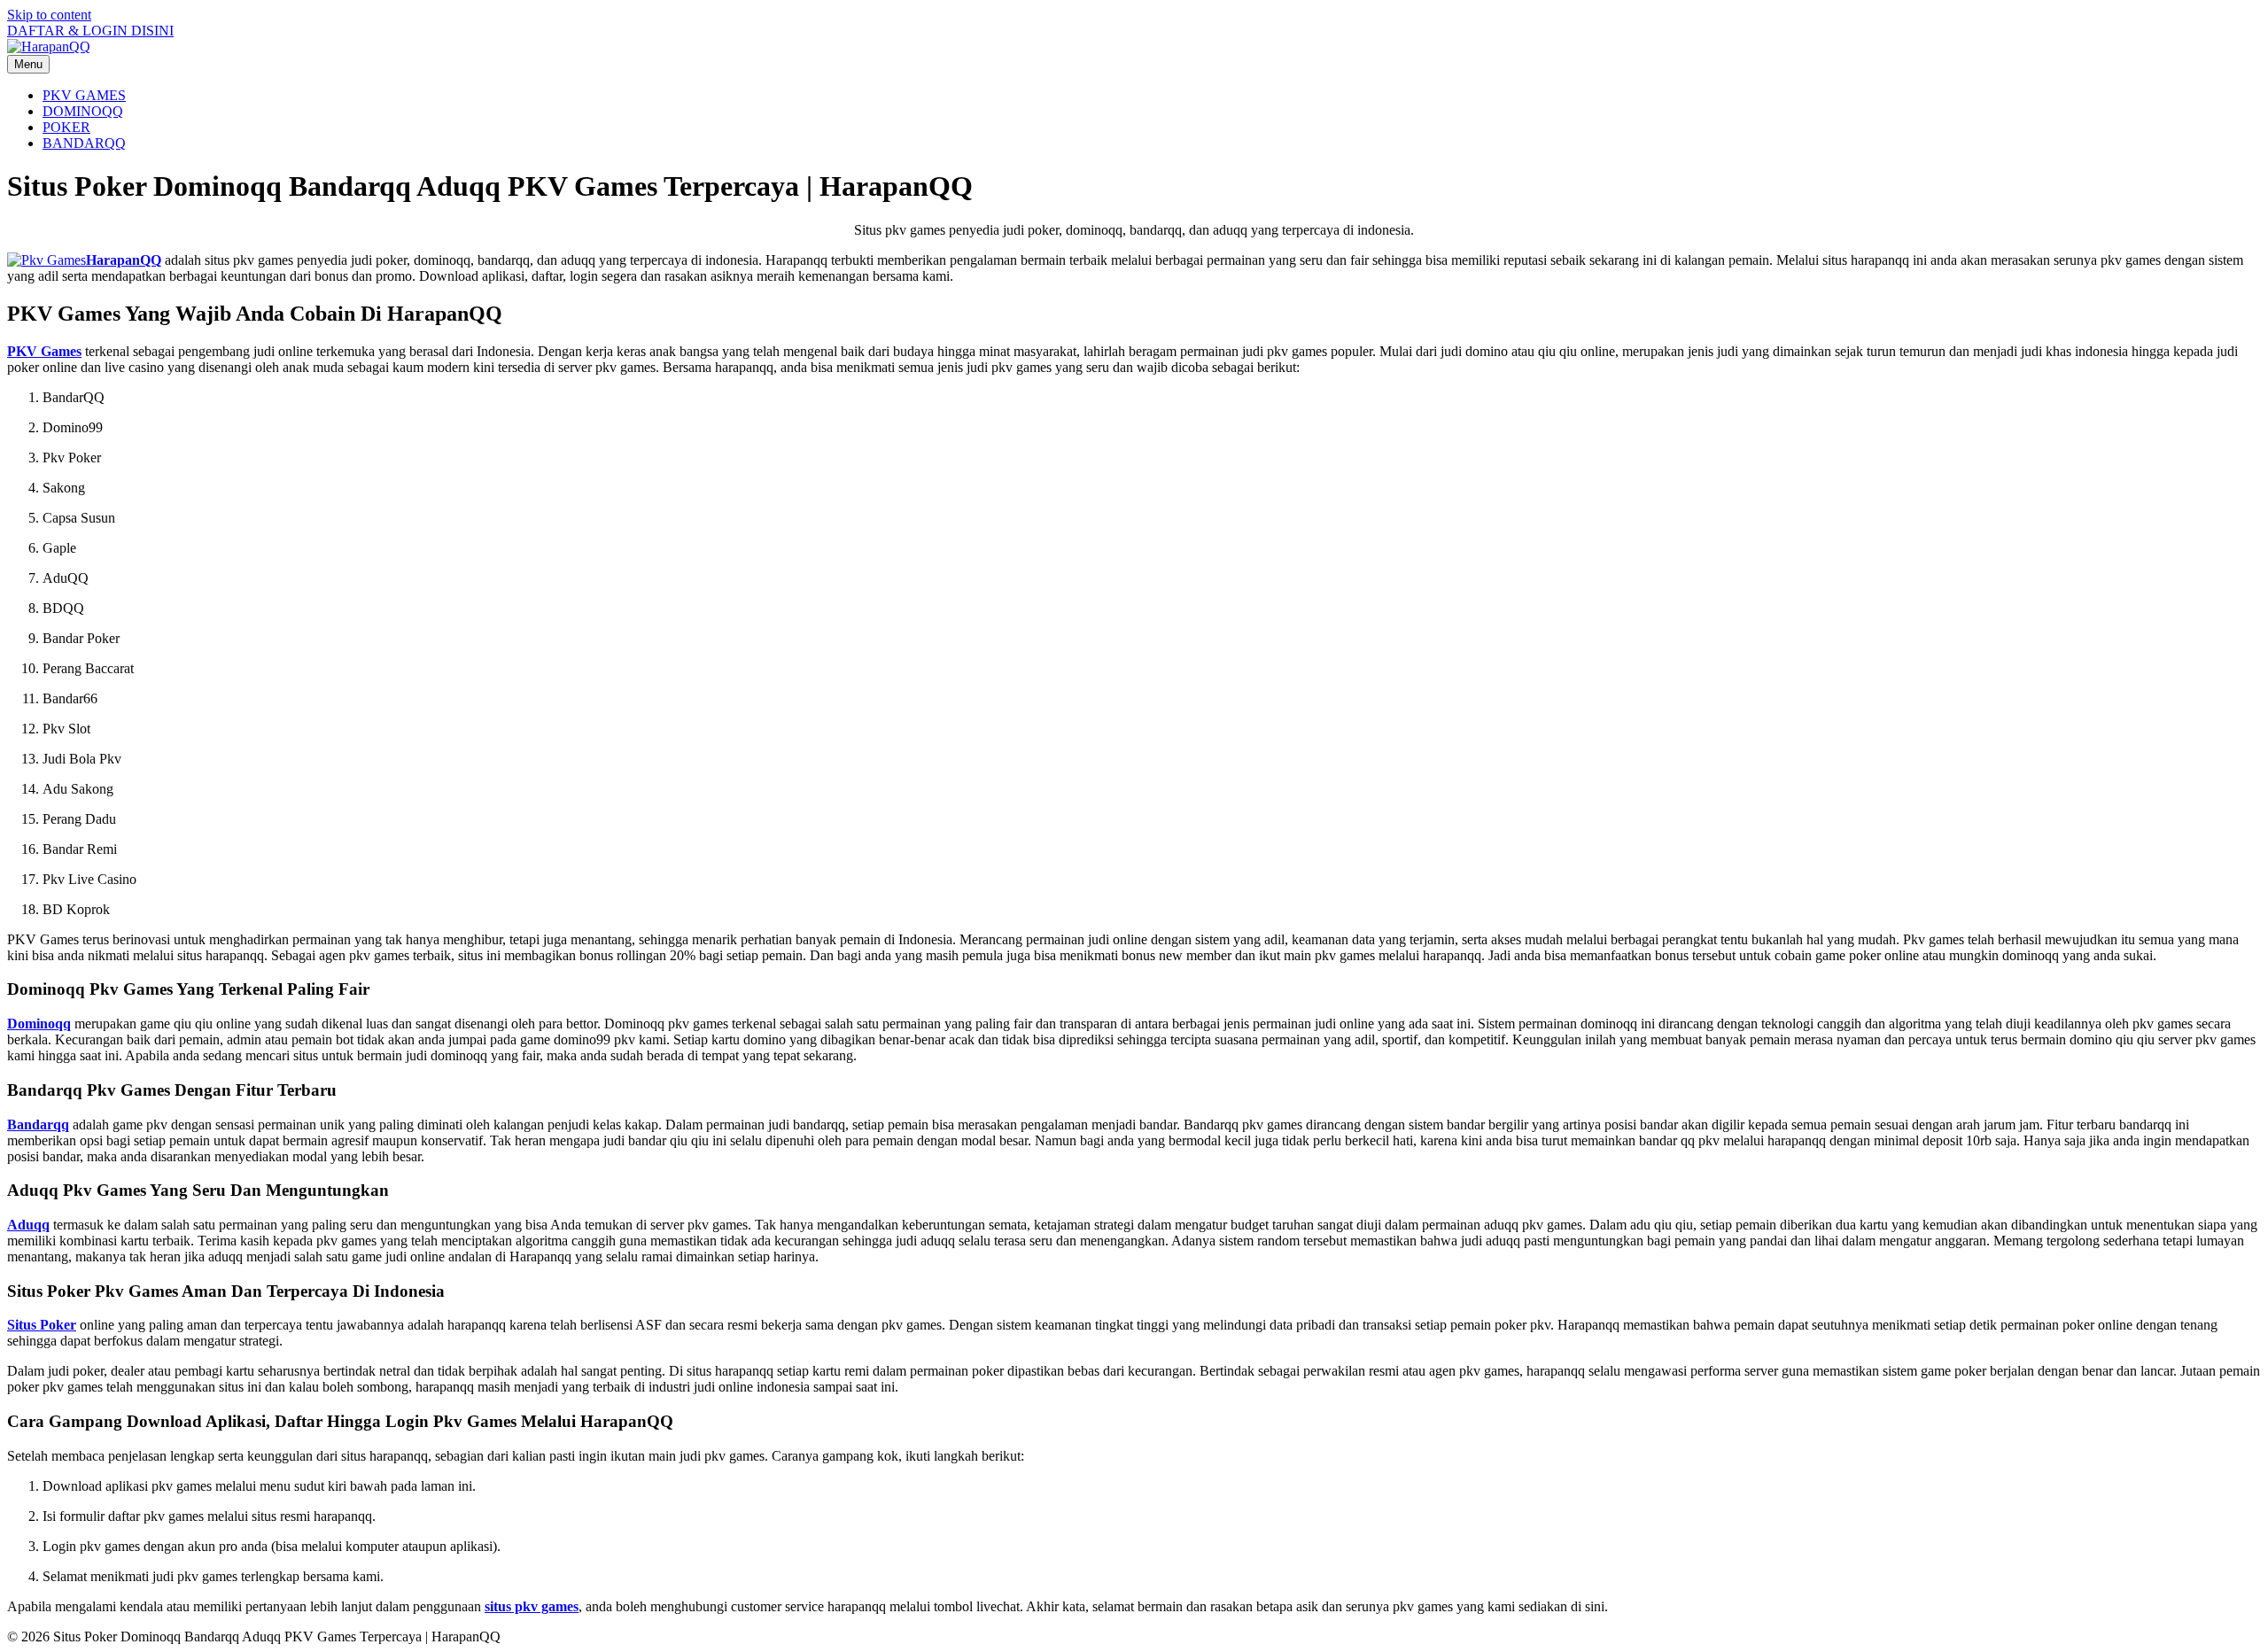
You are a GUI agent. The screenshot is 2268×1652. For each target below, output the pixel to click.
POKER (66, 127)
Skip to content (49, 15)
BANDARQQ (84, 143)
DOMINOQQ (83, 111)
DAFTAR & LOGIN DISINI (90, 31)
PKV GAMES (84, 95)
